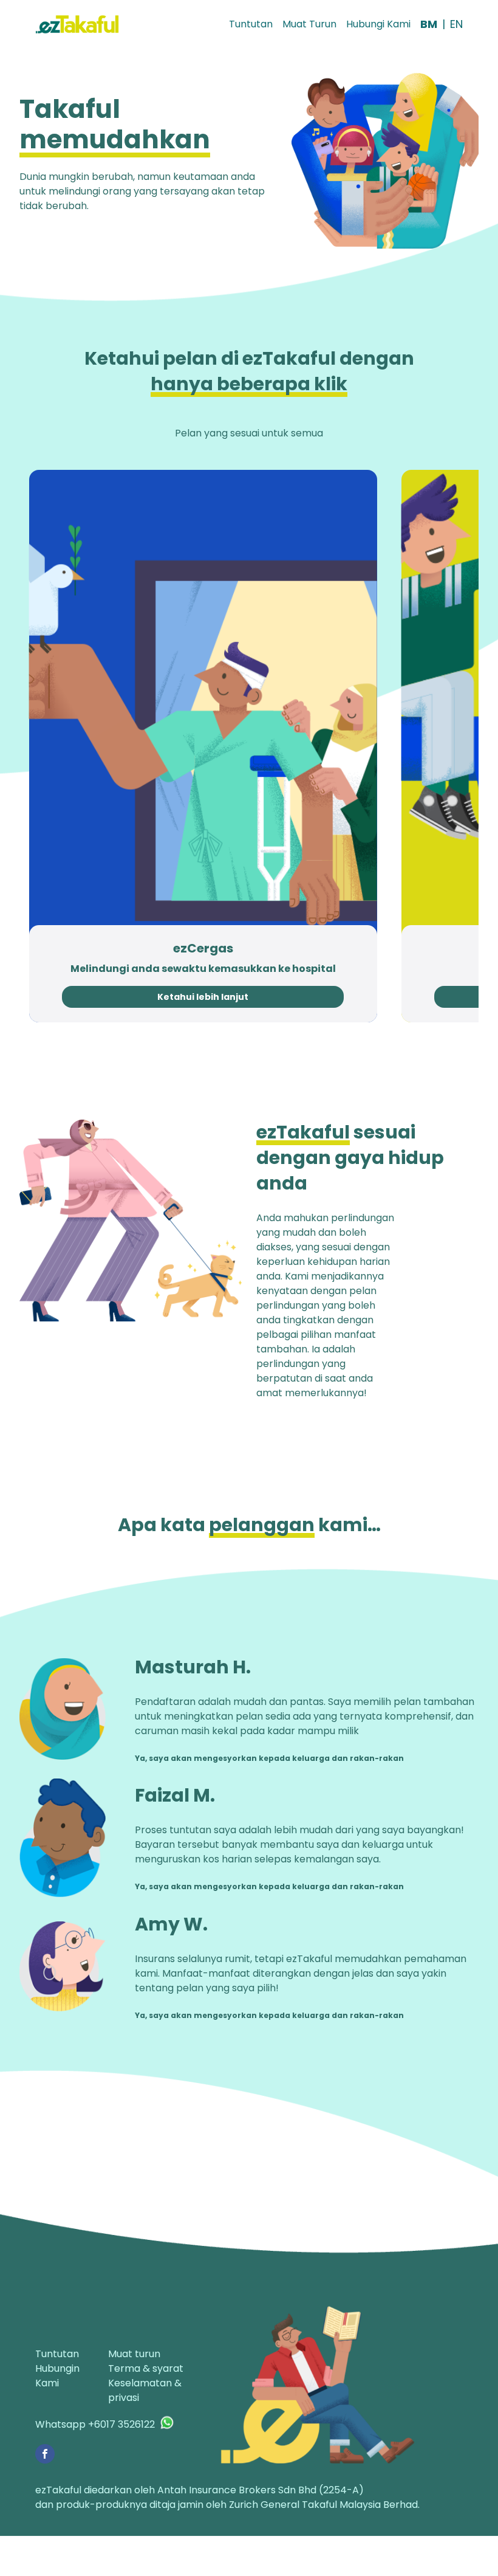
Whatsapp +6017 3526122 (95, 2424)
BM (429, 24)
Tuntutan (251, 24)
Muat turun (134, 2354)
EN (456, 24)
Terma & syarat (146, 2368)
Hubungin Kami (57, 2376)
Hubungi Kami (378, 24)
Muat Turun (309, 24)
